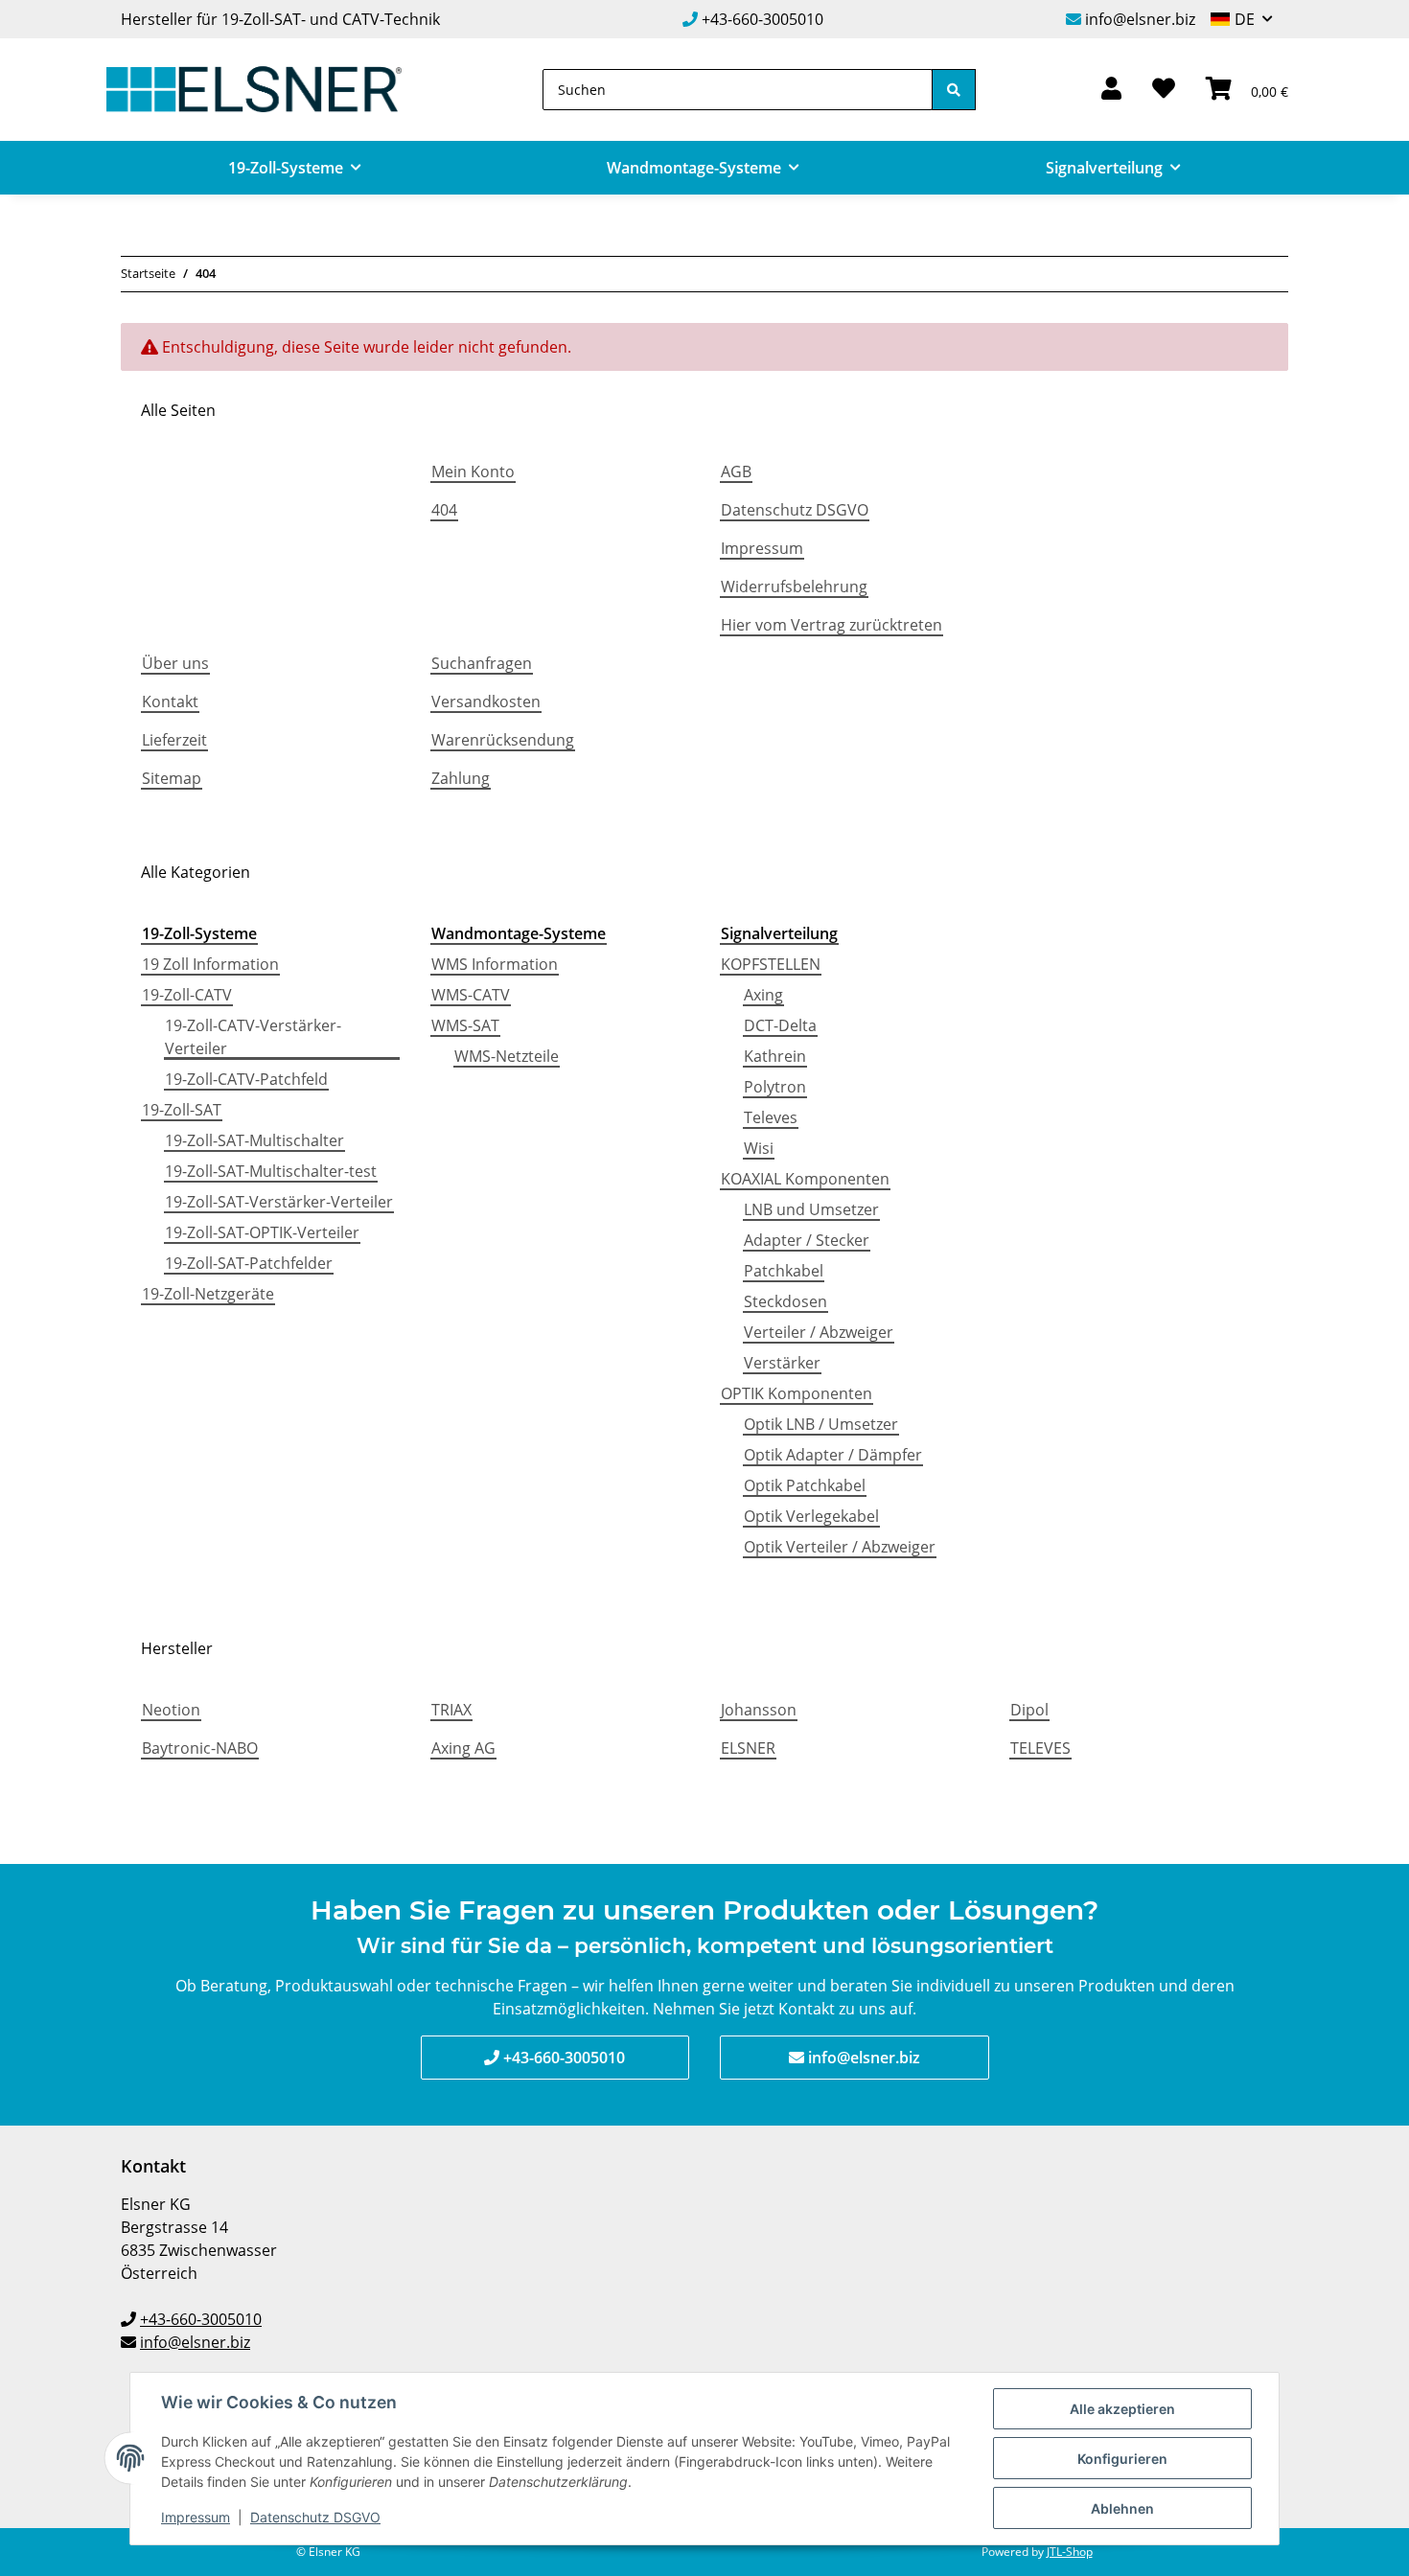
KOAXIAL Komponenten (805, 1179)
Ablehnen (1122, 2508)
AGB (736, 471)
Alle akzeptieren (1122, 2409)
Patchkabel (784, 1271)
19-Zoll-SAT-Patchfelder (249, 1263)
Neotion (171, 1710)
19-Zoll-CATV (187, 995)
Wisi (759, 1148)
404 (444, 510)
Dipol (1029, 1710)
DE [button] (1245, 19)
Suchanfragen (482, 663)
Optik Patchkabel (805, 1485)
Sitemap (172, 778)
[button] (1111, 90)
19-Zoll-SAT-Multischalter (254, 1140)
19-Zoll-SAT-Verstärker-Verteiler (279, 1202)
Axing (763, 995)
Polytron (775, 1087)
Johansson (759, 1710)
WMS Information (495, 964)
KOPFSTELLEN (771, 964)
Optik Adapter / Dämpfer (833, 1455)
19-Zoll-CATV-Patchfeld (246, 1079)
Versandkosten (486, 701)
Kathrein (775, 1056)
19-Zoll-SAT (182, 1110)
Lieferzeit (174, 740)
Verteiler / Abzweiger (819, 1332)
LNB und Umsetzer (811, 1209)
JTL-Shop (1070, 2552)
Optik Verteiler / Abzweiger (840, 1547)
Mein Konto (473, 471)
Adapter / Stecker (807, 1240)
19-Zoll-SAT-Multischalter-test (271, 1171)
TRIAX (451, 1710)
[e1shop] (254, 90)
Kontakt (170, 701)
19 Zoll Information (210, 964)
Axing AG (463, 1748)
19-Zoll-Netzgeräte (208, 1294)
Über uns (175, 663)
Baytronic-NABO (200, 1748)
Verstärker (782, 1363)
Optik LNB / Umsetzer (821, 1424)
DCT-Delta (780, 1025)
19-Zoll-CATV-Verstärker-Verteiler (253, 1037)
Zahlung (461, 778)
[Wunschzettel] (1164, 90)
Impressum (762, 548)
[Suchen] (954, 90)
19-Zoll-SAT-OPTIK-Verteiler (262, 1232)
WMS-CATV (471, 995)
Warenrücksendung (503, 740)
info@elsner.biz (1140, 19)
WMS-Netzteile (507, 1056)
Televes (771, 1117)
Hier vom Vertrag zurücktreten (832, 625)
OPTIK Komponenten (797, 1393)
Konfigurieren (1122, 2459)
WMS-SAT (465, 1025)
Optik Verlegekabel (811, 1516)
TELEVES (1040, 1748)
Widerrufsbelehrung (794, 586)
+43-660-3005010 (762, 19)
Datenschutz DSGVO (795, 510)
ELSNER (748, 1748)
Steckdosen (785, 1301)
